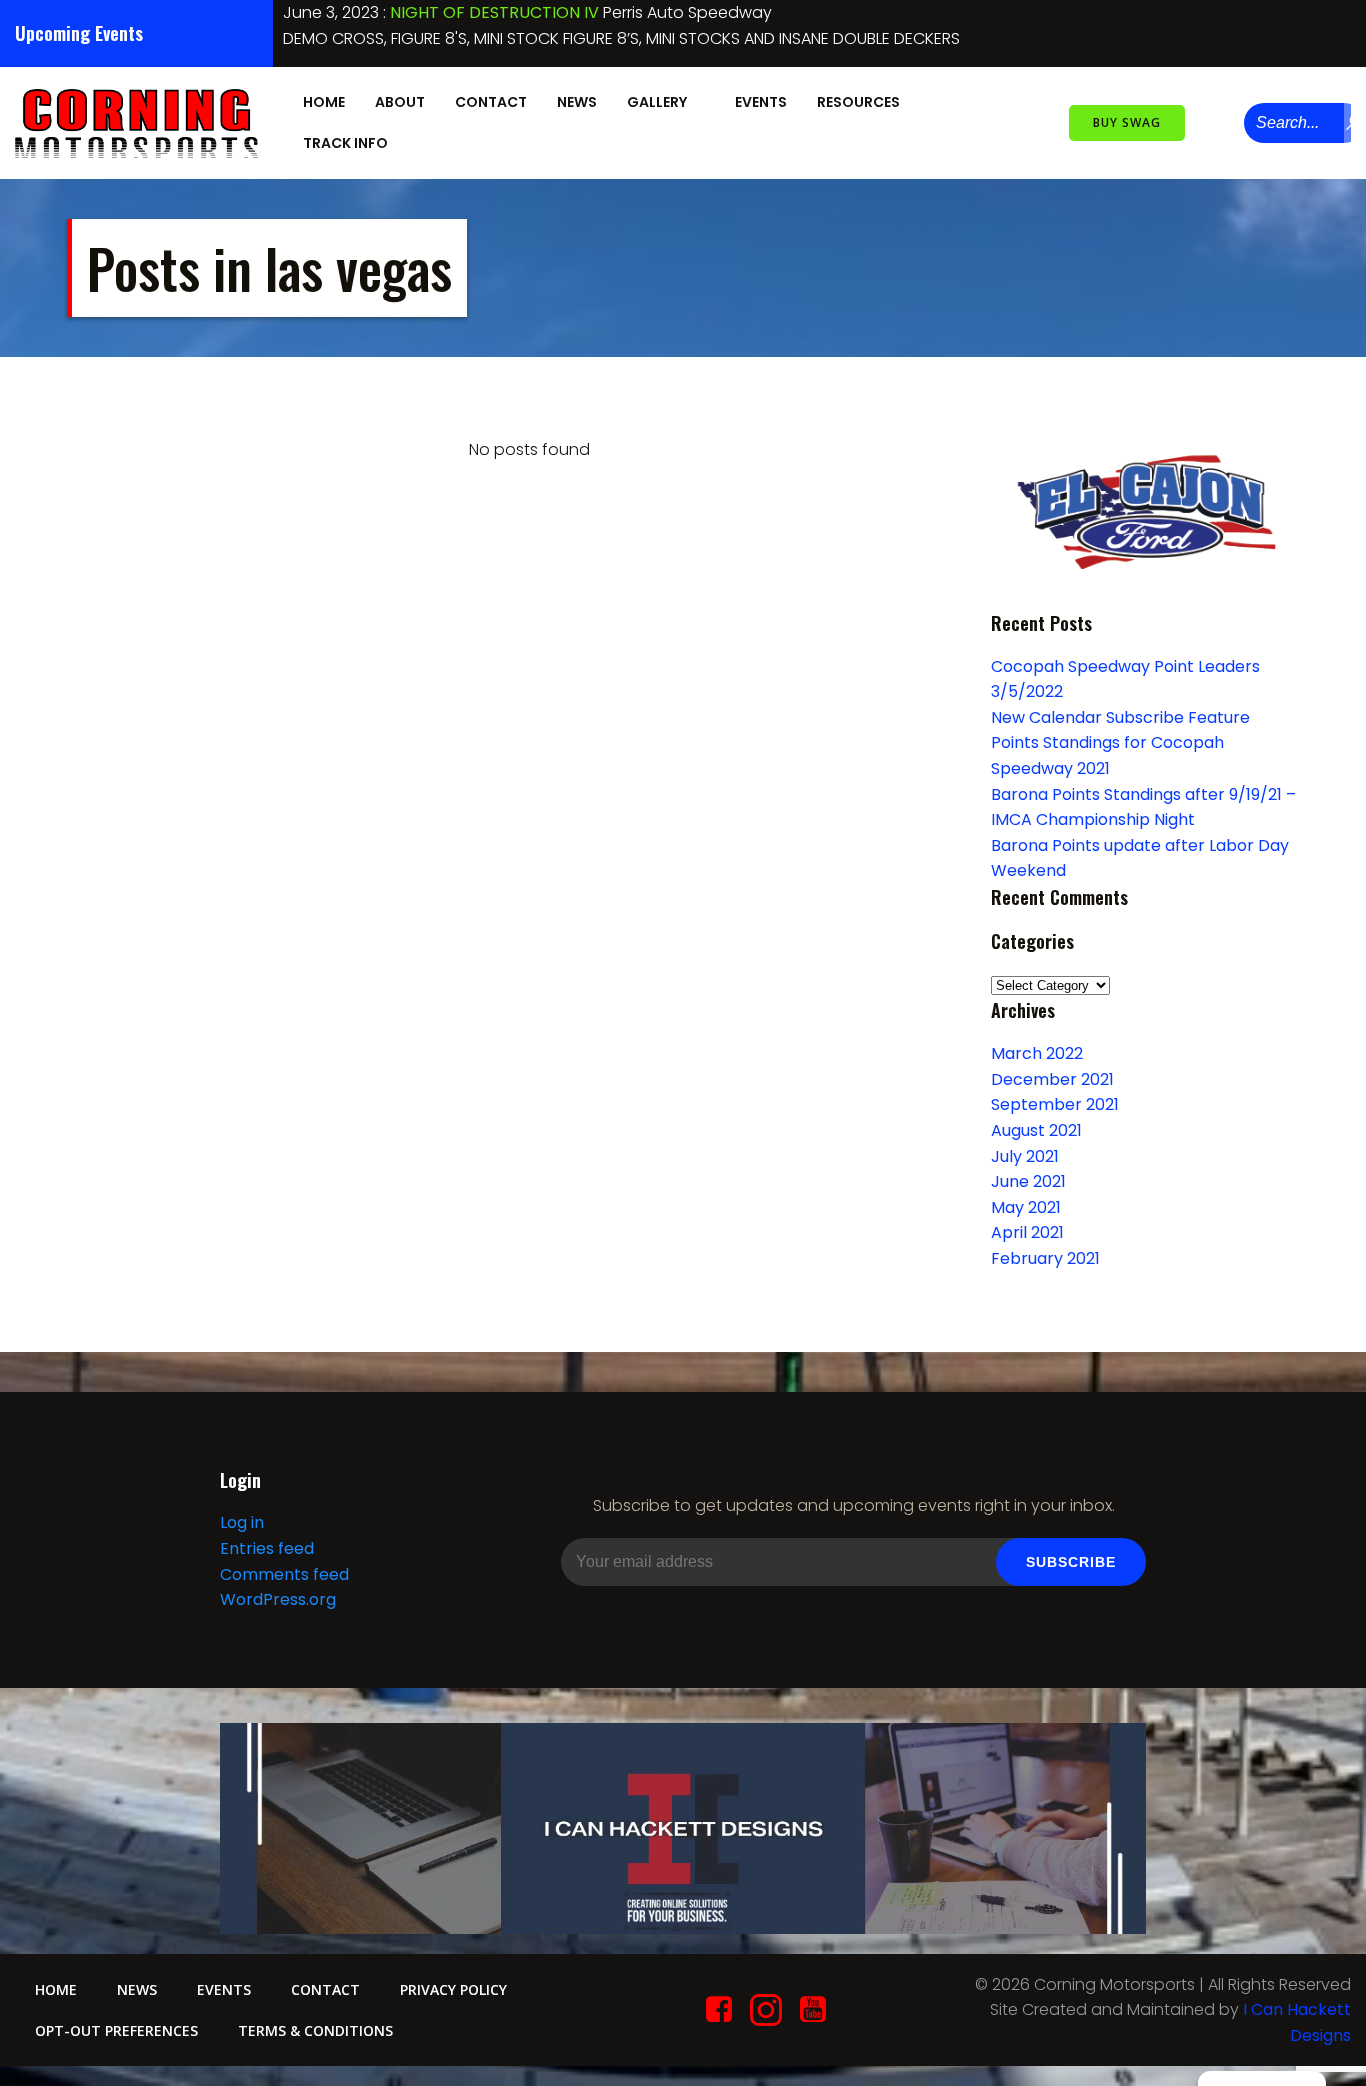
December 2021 (1052, 1079)
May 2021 (1026, 1207)
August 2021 (1036, 1130)
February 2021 (1045, 1258)
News (577, 102)
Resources (858, 102)
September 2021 (1055, 1104)
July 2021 (1025, 1156)
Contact (491, 102)
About (400, 102)
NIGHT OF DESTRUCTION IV (494, 12)
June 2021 (1028, 1181)
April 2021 (1027, 1232)
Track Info (345, 143)
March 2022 (1037, 1053)
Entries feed (267, 1548)
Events (761, 102)
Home (324, 102)
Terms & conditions (315, 2030)
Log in (242, 1522)
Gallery (657, 102)
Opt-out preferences (116, 2030)
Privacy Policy (453, 1989)
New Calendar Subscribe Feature (1120, 717)
